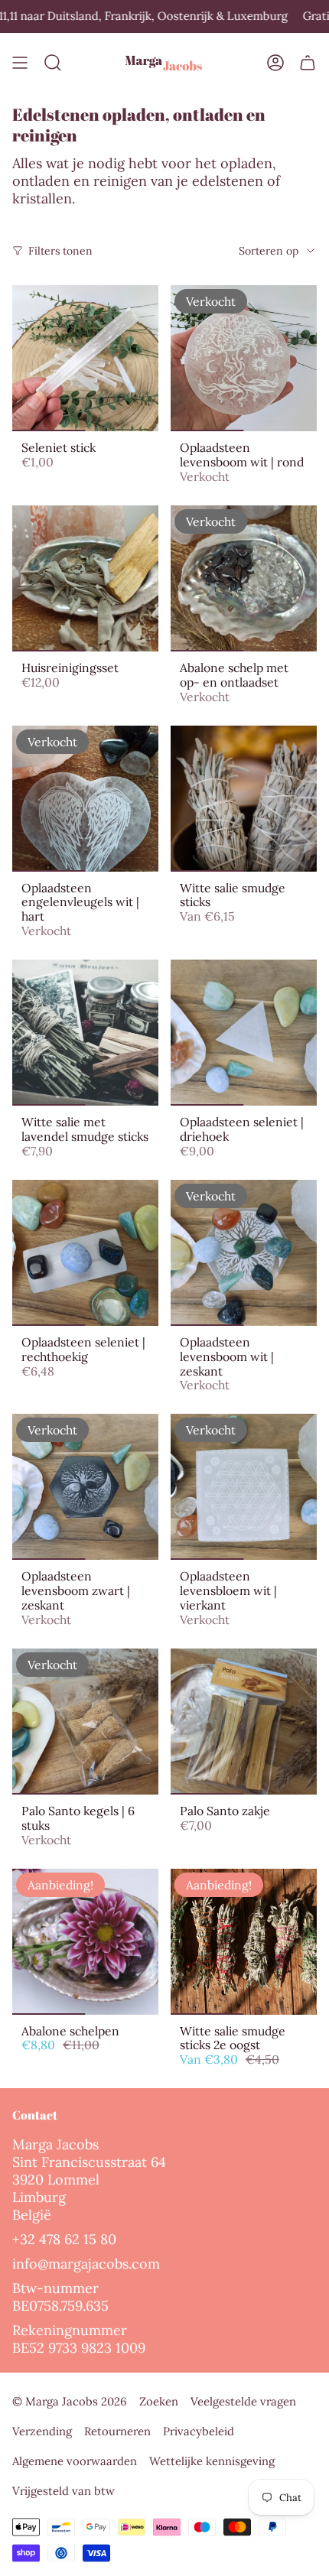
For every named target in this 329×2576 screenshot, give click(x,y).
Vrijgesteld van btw (64, 2491)
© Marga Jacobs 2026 (70, 2401)
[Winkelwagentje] (308, 63)
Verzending (42, 2431)
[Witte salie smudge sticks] (244, 799)
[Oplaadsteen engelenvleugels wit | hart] (85, 799)
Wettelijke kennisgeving (212, 2461)
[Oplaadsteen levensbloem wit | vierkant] (244, 1487)
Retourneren (117, 2431)
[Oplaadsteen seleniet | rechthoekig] (85, 1253)
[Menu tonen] (20, 63)
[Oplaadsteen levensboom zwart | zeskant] (85, 1487)
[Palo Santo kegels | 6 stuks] (85, 1722)
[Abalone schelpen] (85, 1942)
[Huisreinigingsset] (85, 578)
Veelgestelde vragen (243, 2401)
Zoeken (159, 2401)
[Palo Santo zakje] (244, 1722)
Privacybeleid (199, 2431)
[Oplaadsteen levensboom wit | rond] (244, 358)
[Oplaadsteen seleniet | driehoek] (244, 1033)
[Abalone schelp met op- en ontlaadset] (244, 578)
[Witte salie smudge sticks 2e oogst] (244, 1942)
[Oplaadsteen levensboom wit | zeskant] (244, 1253)
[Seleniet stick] (85, 358)
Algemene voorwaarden (75, 2461)
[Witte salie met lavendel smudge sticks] (85, 1033)
